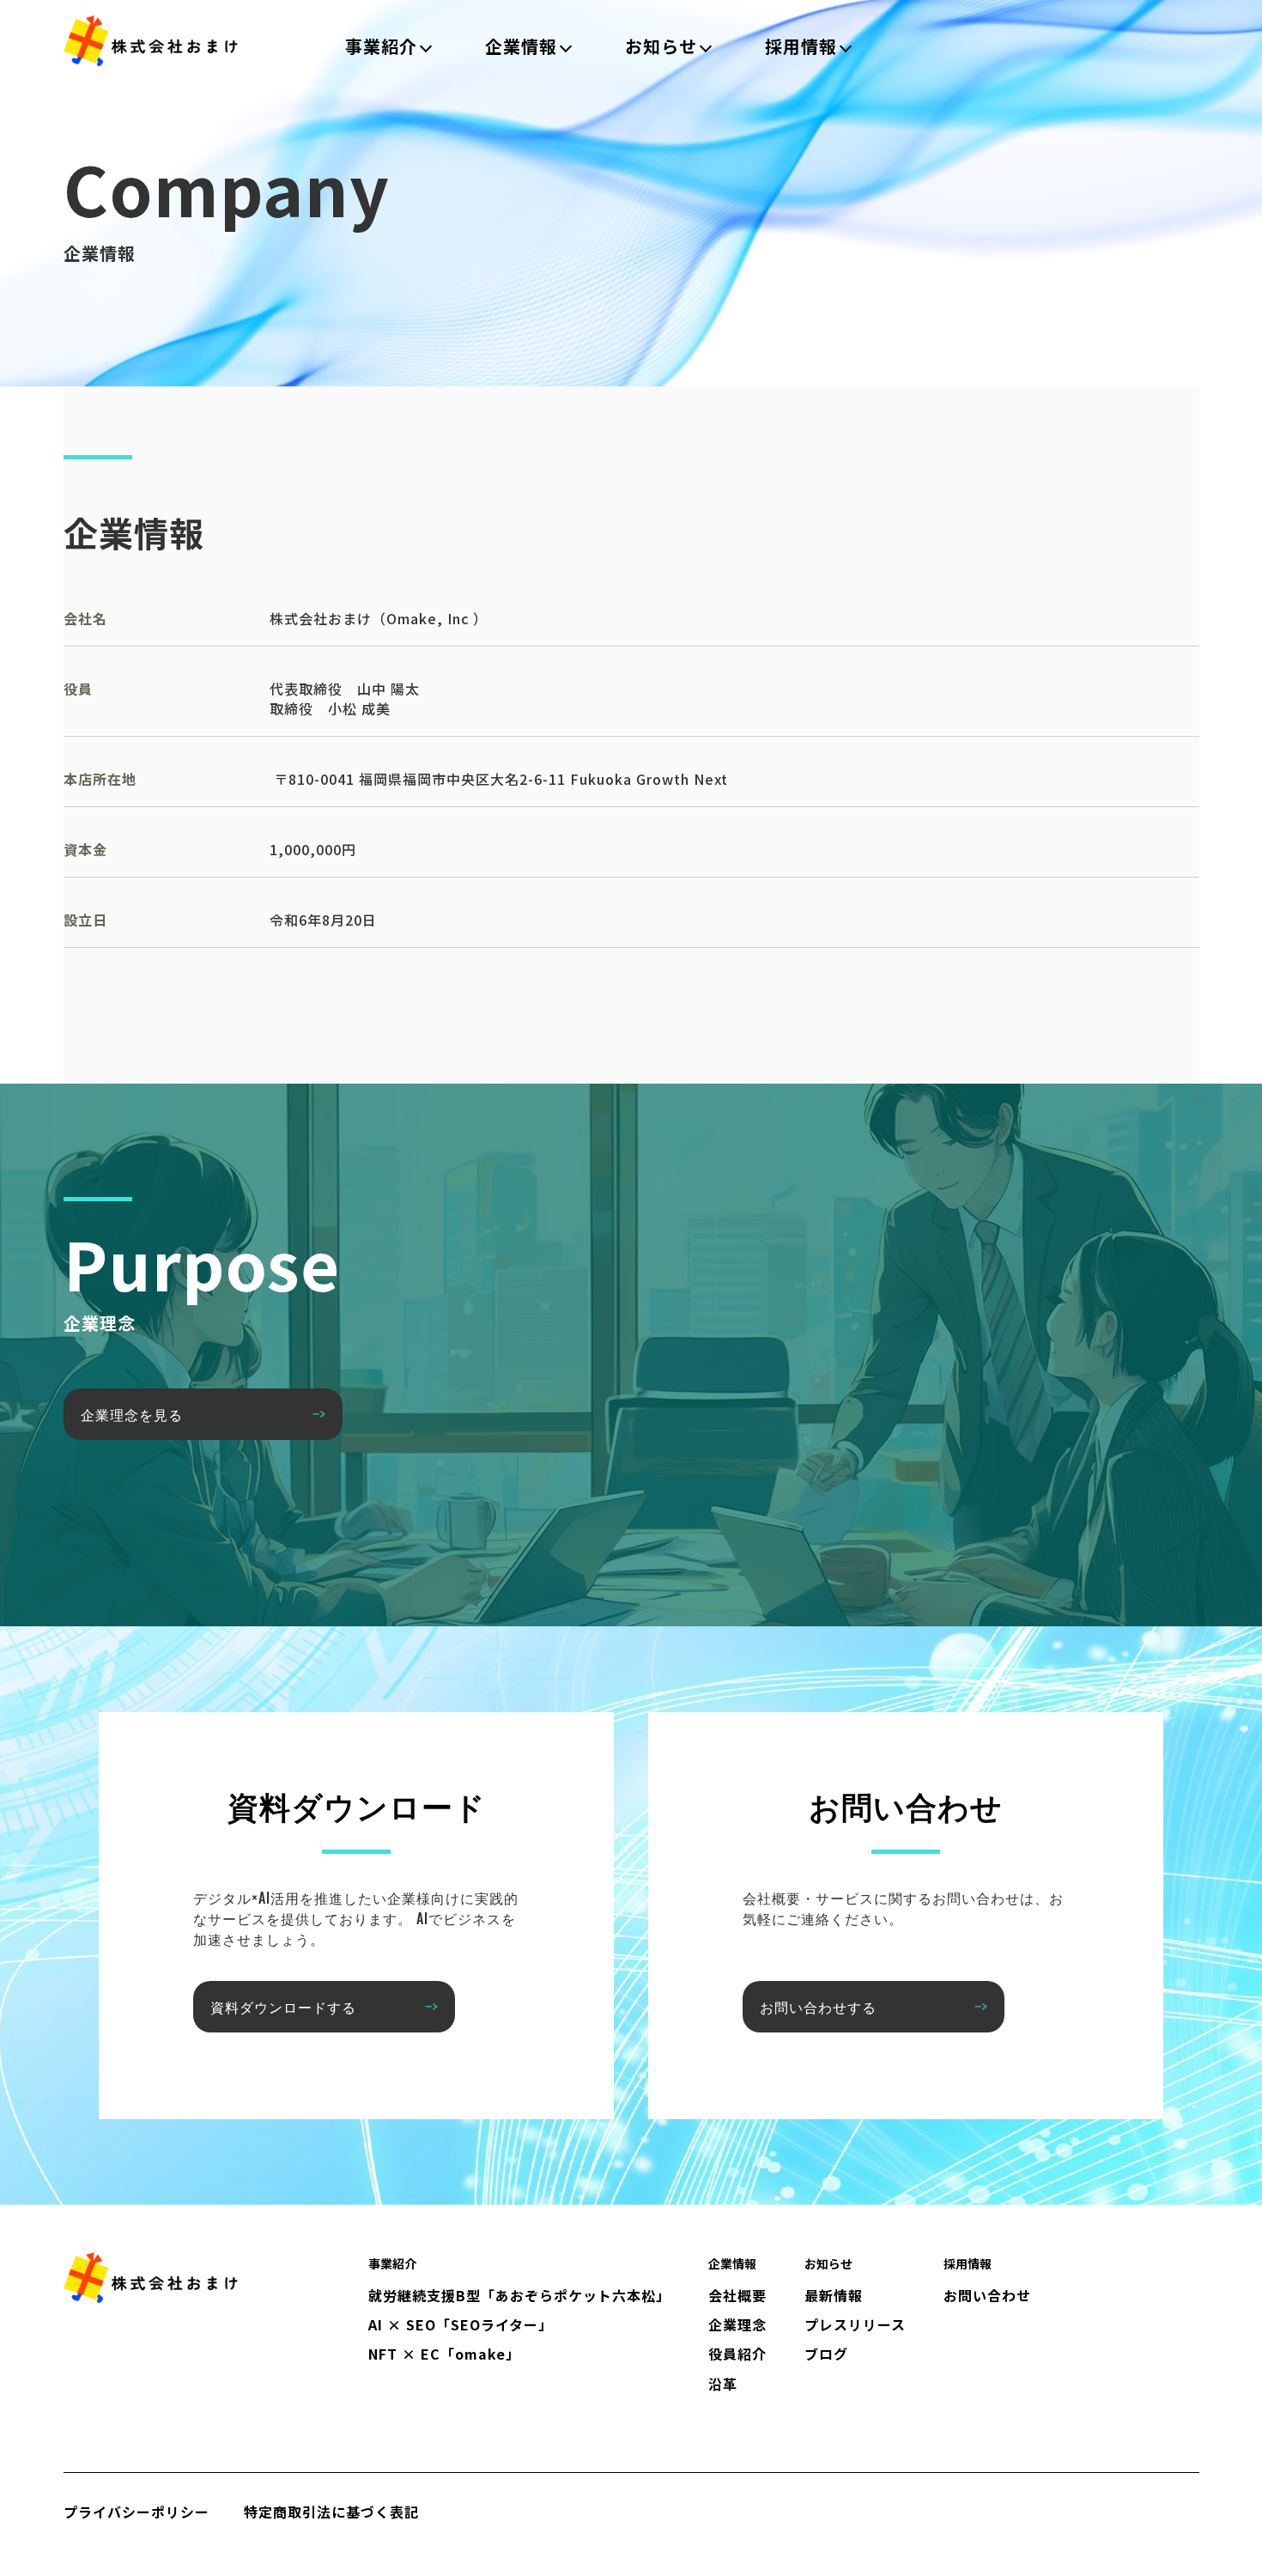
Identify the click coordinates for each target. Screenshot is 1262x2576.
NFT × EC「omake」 (444, 2354)
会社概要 (737, 2295)
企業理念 (737, 2324)
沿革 (723, 2384)
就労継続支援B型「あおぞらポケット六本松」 (519, 2295)
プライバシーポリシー (137, 2512)
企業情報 (521, 46)
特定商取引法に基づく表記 (331, 2512)
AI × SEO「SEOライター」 (461, 2324)
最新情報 (834, 2295)
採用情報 (801, 46)
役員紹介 (737, 2354)
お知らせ (661, 46)
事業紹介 (381, 46)
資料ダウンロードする (283, 2007)
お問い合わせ (987, 2295)
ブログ (826, 2354)
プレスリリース (855, 2324)
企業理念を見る (132, 1414)
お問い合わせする (818, 2007)
